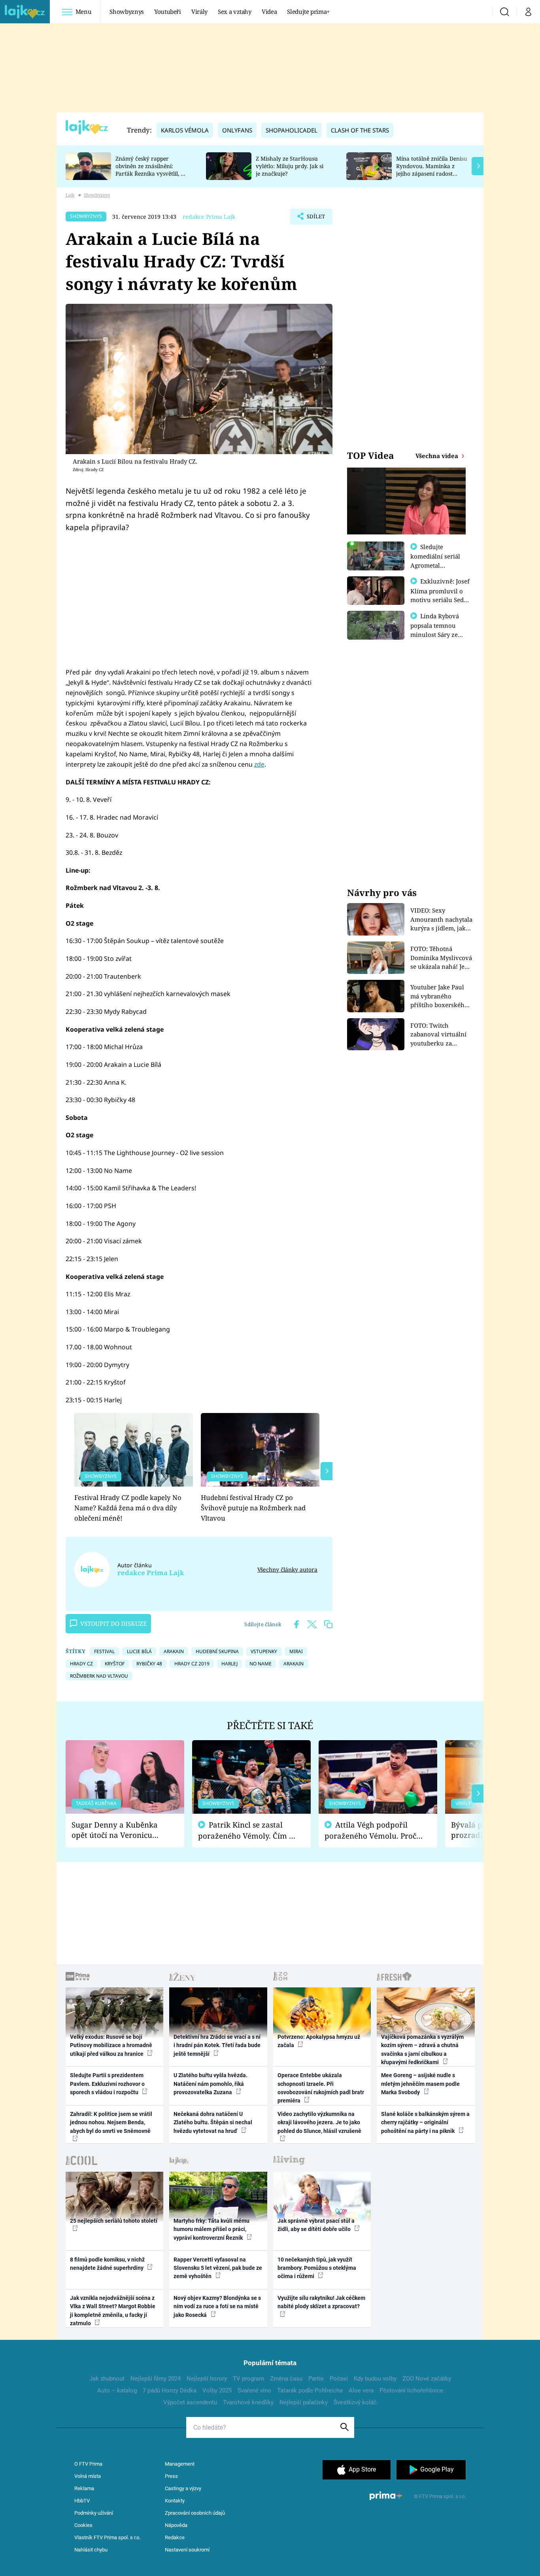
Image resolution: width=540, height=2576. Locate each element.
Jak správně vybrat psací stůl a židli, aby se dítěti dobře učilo (316, 2225)
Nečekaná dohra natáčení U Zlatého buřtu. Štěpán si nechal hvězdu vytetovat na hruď (213, 2122)
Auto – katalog (117, 2390)
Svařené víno (254, 2390)
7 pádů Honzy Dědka (170, 2390)
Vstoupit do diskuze (113, 1623)
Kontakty (175, 2501)
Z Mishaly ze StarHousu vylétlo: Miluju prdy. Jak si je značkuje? (290, 166)
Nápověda (176, 2525)
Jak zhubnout (107, 2379)
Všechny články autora (287, 1569)
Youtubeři (168, 11)
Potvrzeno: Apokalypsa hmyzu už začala (319, 2041)
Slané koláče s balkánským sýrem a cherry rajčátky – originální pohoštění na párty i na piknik (425, 2122)
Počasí (339, 2379)
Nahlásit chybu (91, 2550)
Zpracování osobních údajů (195, 2513)
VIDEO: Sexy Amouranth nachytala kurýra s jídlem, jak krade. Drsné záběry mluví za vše (441, 920)
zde (259, 764)
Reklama (84, 2488)
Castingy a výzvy (183, 2488)
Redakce (175, 2537)
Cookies (83, 2525)
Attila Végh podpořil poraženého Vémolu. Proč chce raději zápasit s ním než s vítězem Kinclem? (370, 1831)
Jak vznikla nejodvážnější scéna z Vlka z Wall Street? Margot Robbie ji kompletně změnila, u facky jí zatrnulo (113, 2311)
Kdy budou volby (375, 2379)
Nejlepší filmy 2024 (156, 2379)
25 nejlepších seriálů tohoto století (114, 2221)
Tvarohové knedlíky (248, 2402)
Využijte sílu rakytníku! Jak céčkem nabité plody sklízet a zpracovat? (321, 2302)
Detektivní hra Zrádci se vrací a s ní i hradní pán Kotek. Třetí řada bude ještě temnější (217, 2045)
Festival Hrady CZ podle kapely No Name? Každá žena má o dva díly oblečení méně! (128, 1508)
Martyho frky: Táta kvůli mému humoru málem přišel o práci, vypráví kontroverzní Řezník (211, 2229)
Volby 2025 (217, 2390)
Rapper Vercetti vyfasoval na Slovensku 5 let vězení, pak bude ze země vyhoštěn (218, 2268)
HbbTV (82, 2501)
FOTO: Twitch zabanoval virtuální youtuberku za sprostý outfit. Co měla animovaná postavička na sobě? (438, 1035)
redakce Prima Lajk (209, 217)
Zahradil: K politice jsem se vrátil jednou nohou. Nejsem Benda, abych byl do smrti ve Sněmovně (111, 2122)
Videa (269, 11)
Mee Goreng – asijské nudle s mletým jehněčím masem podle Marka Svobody (420, 2084)
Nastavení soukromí (187, 2550)
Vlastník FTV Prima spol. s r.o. (107, 2537)
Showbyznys (127, 11)
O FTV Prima (88, 2464)
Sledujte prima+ (308, 11)
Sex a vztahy (235, 11)
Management (180, 2464)
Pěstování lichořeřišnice (411, 2390)
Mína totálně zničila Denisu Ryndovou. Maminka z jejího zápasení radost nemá (432, 170)
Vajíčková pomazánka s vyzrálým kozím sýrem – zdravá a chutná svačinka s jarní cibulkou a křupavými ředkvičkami (422, 2049)
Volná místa (88, 2476)
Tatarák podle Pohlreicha (310, 2390)
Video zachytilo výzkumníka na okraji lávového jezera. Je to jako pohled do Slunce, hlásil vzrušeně (319, 2122)
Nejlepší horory (207, 2379)
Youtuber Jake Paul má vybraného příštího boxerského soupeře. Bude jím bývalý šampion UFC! (440, 996)
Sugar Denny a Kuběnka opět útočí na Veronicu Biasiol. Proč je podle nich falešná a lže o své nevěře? (119, 1830)
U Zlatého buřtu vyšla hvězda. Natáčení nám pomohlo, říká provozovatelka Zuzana (211, 2084)
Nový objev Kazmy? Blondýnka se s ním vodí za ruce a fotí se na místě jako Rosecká (217, 2306)
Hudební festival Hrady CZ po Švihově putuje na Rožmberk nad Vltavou (253, 1508)
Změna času (286, 2379)
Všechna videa (438, 456)
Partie (316, 2379)
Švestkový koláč (355, 2402)
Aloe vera (361, 2390)
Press (171, 2476)
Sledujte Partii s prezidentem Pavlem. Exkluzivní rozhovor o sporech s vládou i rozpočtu (107, 2084)
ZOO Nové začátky (427, 2379)
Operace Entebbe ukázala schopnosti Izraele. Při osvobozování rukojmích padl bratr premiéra (321, 2088)
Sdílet (315, 219)
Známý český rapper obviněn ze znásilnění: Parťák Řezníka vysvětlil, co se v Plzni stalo (151, 170)
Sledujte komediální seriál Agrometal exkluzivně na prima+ (435, 565)
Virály (199, 11)
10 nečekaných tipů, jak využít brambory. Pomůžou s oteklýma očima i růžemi (317, 2268)
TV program (248, 2379)
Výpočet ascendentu (190, 2402)
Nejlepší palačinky (304, 2402)
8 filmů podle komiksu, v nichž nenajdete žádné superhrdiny (107, 2264)
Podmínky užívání (94, 2513)
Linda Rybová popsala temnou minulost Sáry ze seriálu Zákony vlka (438, 630)
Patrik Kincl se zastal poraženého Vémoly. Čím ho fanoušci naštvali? (248, 1831)
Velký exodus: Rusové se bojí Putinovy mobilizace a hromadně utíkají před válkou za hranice (111, 2045)
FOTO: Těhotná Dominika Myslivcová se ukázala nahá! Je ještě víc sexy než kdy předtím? (441, 958)
